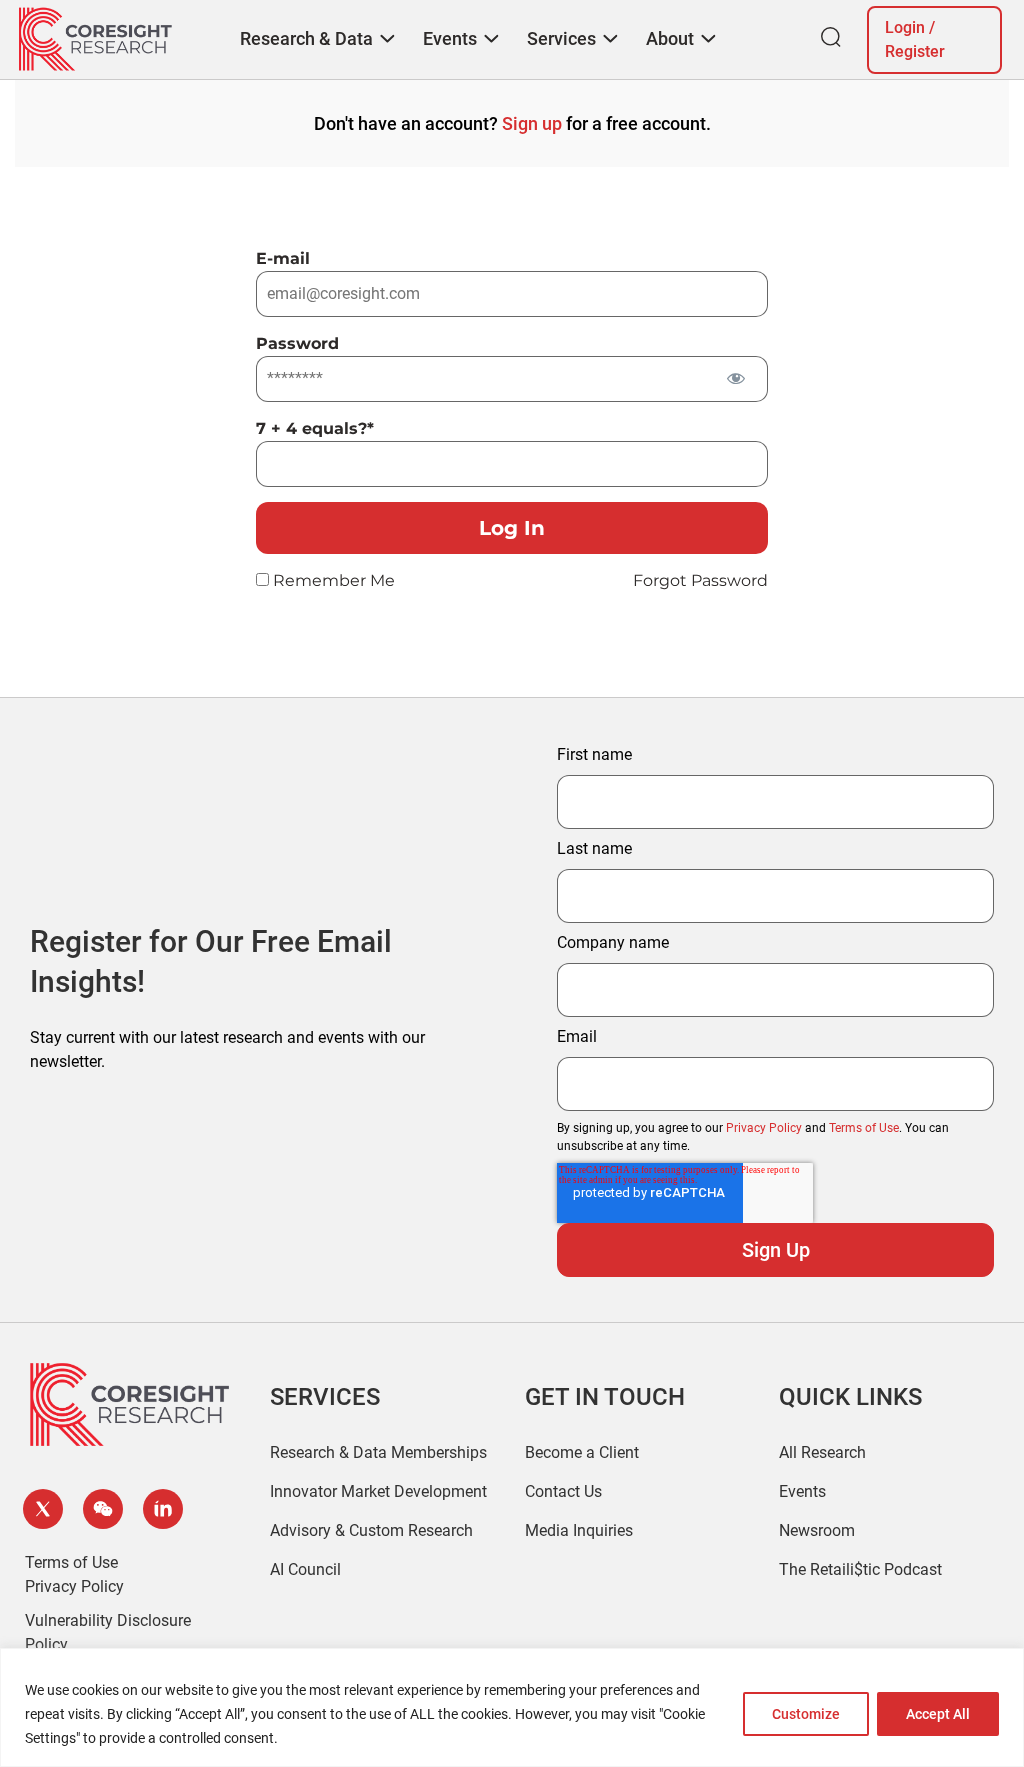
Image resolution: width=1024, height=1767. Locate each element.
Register (915, 51)
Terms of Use (864, 1128)
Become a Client (582, 1452)
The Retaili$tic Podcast (860, 1569)
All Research (822, 1452)
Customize (806, 1714)
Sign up (532, 123)
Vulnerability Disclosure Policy (108, 1632)
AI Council (305, 1569)
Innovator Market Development (378, 1491)
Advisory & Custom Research (371, 1530)
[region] (512, 1707)
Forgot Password (700, 580)
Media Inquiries (579, 1530)
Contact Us (563, 1491)
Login (905, 27)
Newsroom (817, 1530)
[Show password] (735, 377)
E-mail (283, 258)
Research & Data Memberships (378, 1452)
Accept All (938, 1714)
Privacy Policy (764, 1128)
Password (297, 343)
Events (802, 1491)
